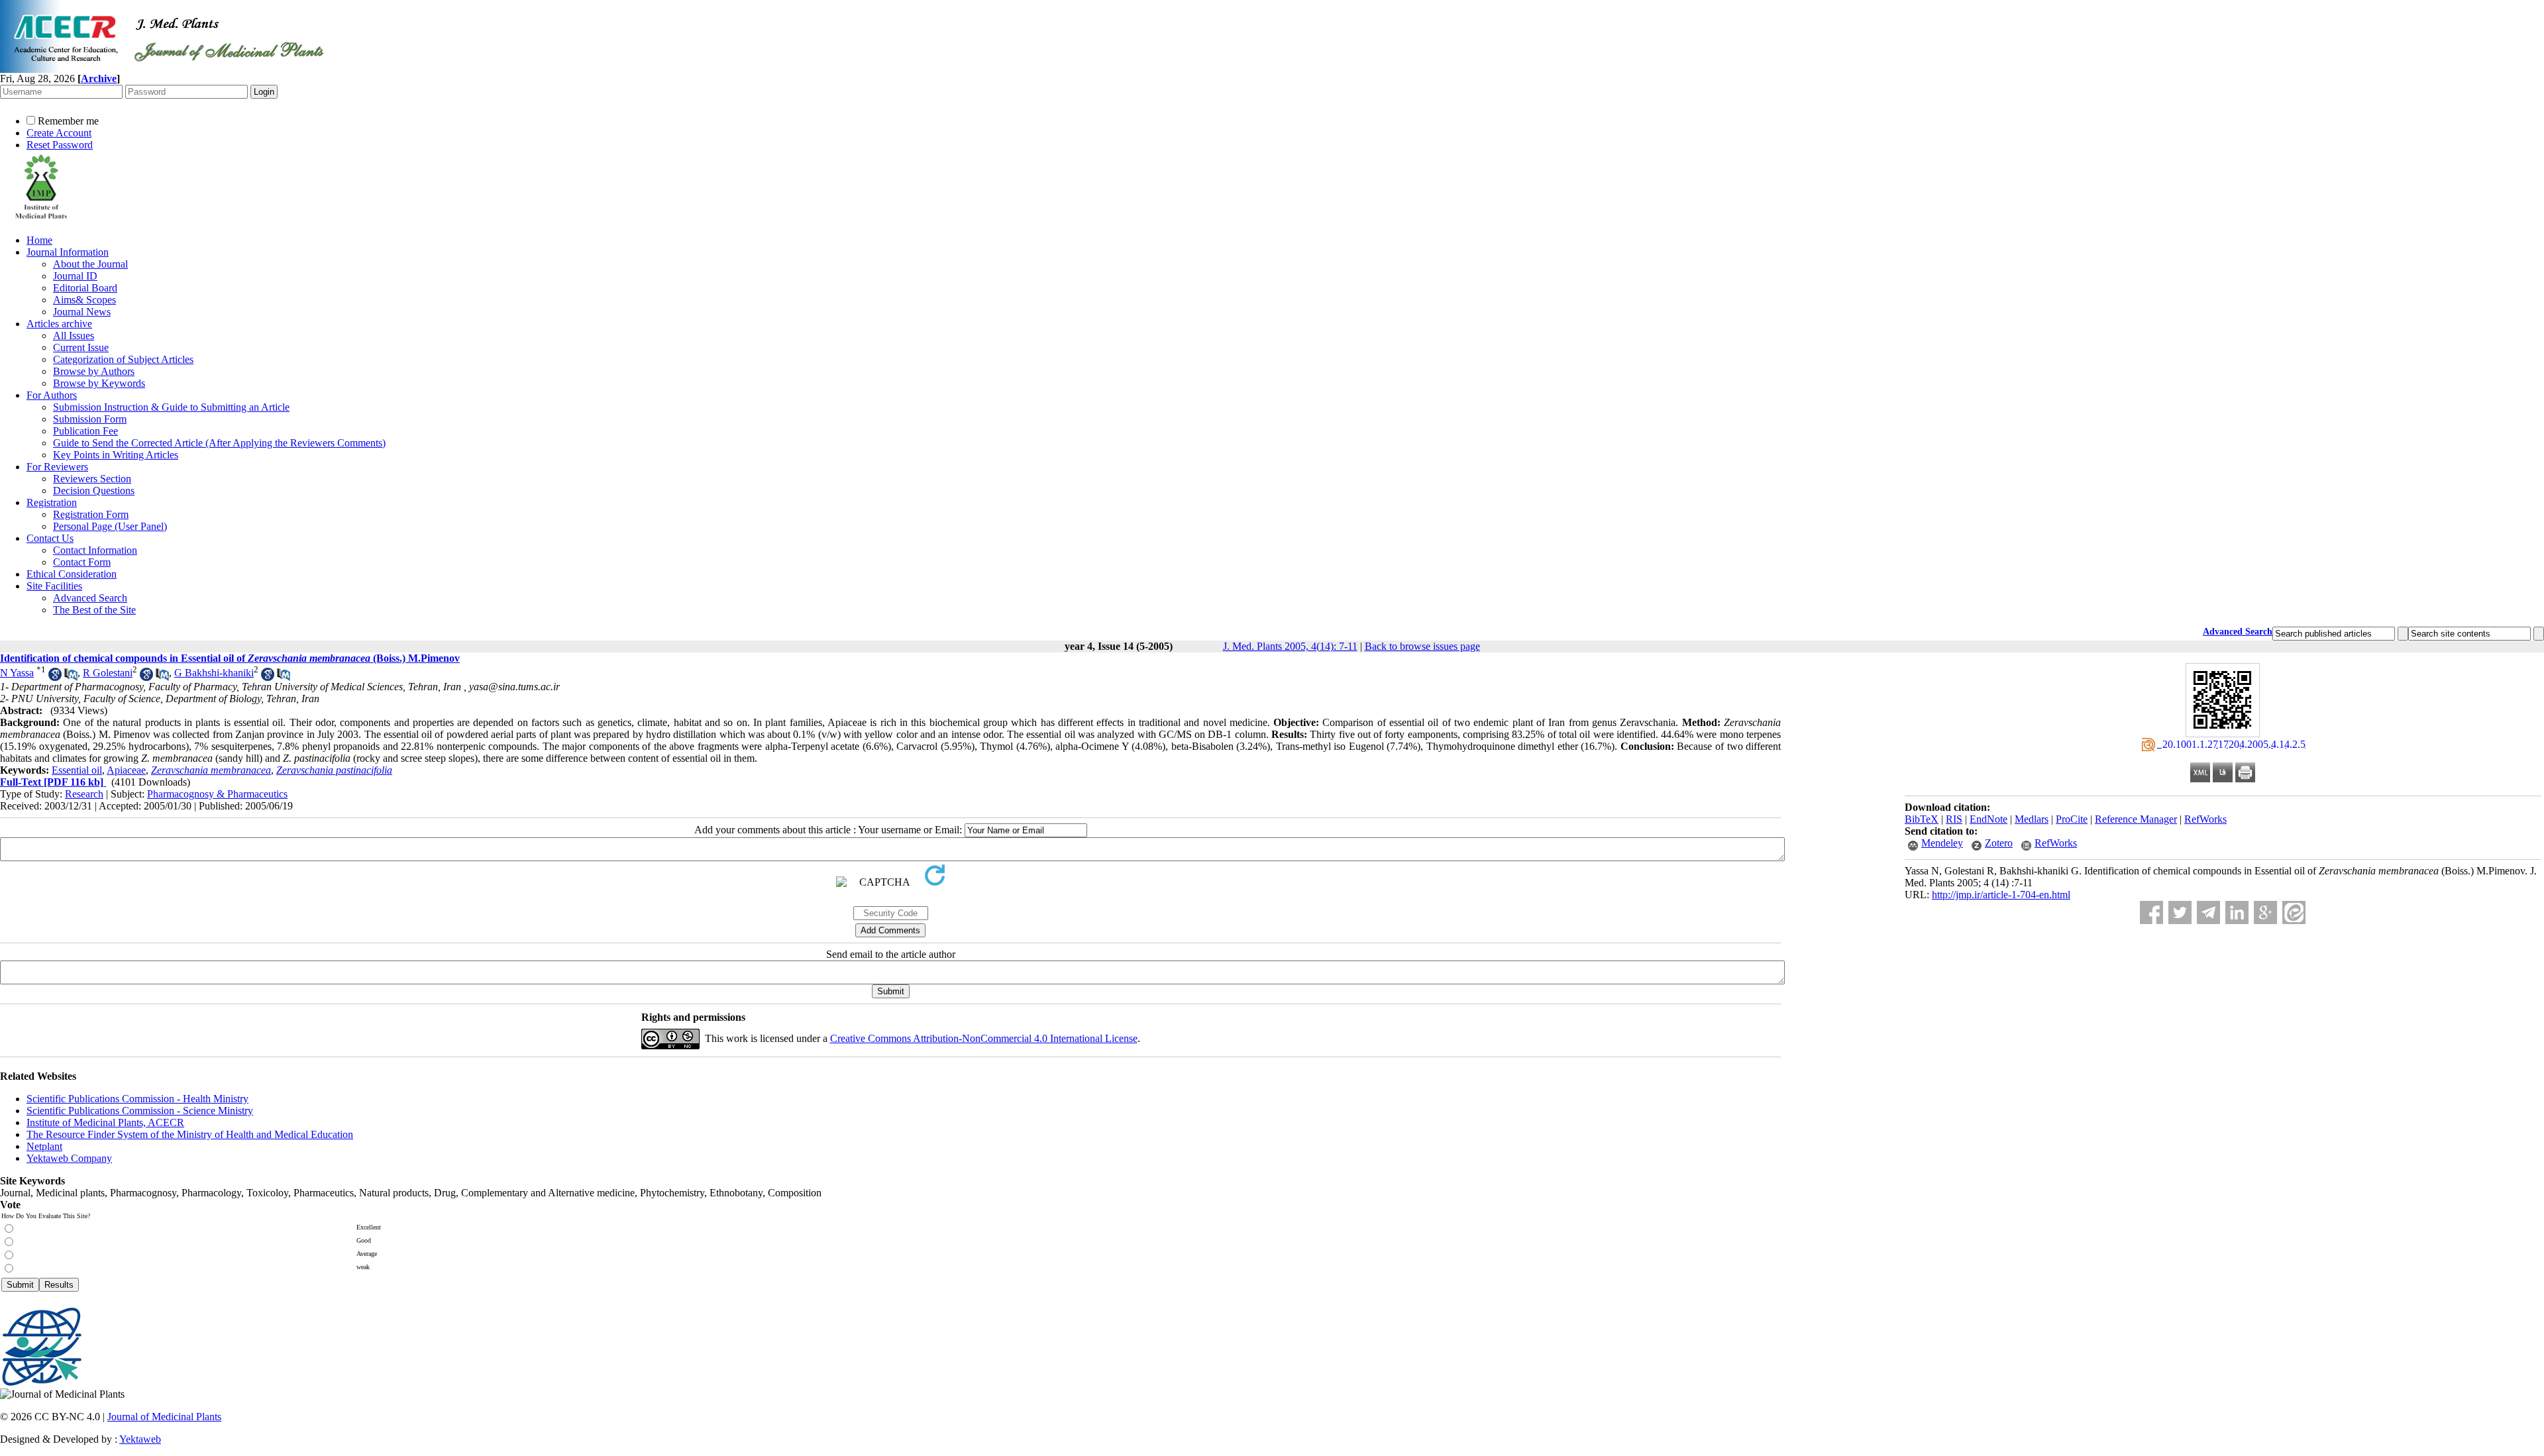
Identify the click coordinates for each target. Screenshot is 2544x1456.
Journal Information (68, 252)
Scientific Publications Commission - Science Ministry (140, 1111)
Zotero (1999, 843)
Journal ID (75, 276)
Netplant (44, 1146)
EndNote (1988, 819)
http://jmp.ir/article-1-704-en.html (2001, 895)
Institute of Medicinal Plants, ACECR (105, 1122)
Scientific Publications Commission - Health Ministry (137, 1099)
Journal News (82, 312)
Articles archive (59, 324)
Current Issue (81, 347)
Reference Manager (2136, 819)
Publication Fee (85, 431)
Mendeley (1942, 843)
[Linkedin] (2237, 912)
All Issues (74, 336)
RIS (1954, 819)
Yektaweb (140, 1439)
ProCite (2072, 819)
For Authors (52, 395)
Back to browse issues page (1422, 646)
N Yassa (17, 673)
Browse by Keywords (99, 383)
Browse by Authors (94, 371)
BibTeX (1922, 819)
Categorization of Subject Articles (123, 359)
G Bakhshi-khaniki (214, 673)
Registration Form (91, 514)
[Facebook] (2151, 912)
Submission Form (90, 419)
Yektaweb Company (69, 1158)
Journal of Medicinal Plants (164, 1417)
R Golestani (108, 673)
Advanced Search (90, 598)
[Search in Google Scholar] (55, 677)
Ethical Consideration (72, 574)
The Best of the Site (94, 610)
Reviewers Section (92, 479)
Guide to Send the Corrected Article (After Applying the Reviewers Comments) (219, 443)
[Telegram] (2208, 912)
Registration (52, 502)
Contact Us (50, 538)
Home (39, 240)
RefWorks (2205, 819)
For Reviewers (57, 467)
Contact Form (82, 562)
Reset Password (60, 145)
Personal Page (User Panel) (110, 526)
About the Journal (90, 264)
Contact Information (95, 550)
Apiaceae (126, 770)
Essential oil (77, 770)
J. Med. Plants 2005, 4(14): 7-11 (1290, 646)
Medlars (2032, 819)
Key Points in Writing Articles (116, 455)
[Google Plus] (2265, 912)
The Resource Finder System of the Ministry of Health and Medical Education (190, 1134)
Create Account (59, 133)
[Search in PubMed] (71, 677)
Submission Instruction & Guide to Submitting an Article (171, 407)
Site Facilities (54, 586)
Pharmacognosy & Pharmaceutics (217, 794)
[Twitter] (2180, 912)
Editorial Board (85, 288)
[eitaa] (2294, 912)
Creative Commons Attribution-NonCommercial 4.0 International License (984, 1038)
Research (84, 794)
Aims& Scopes (84, 300)
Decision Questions (94, 491)
